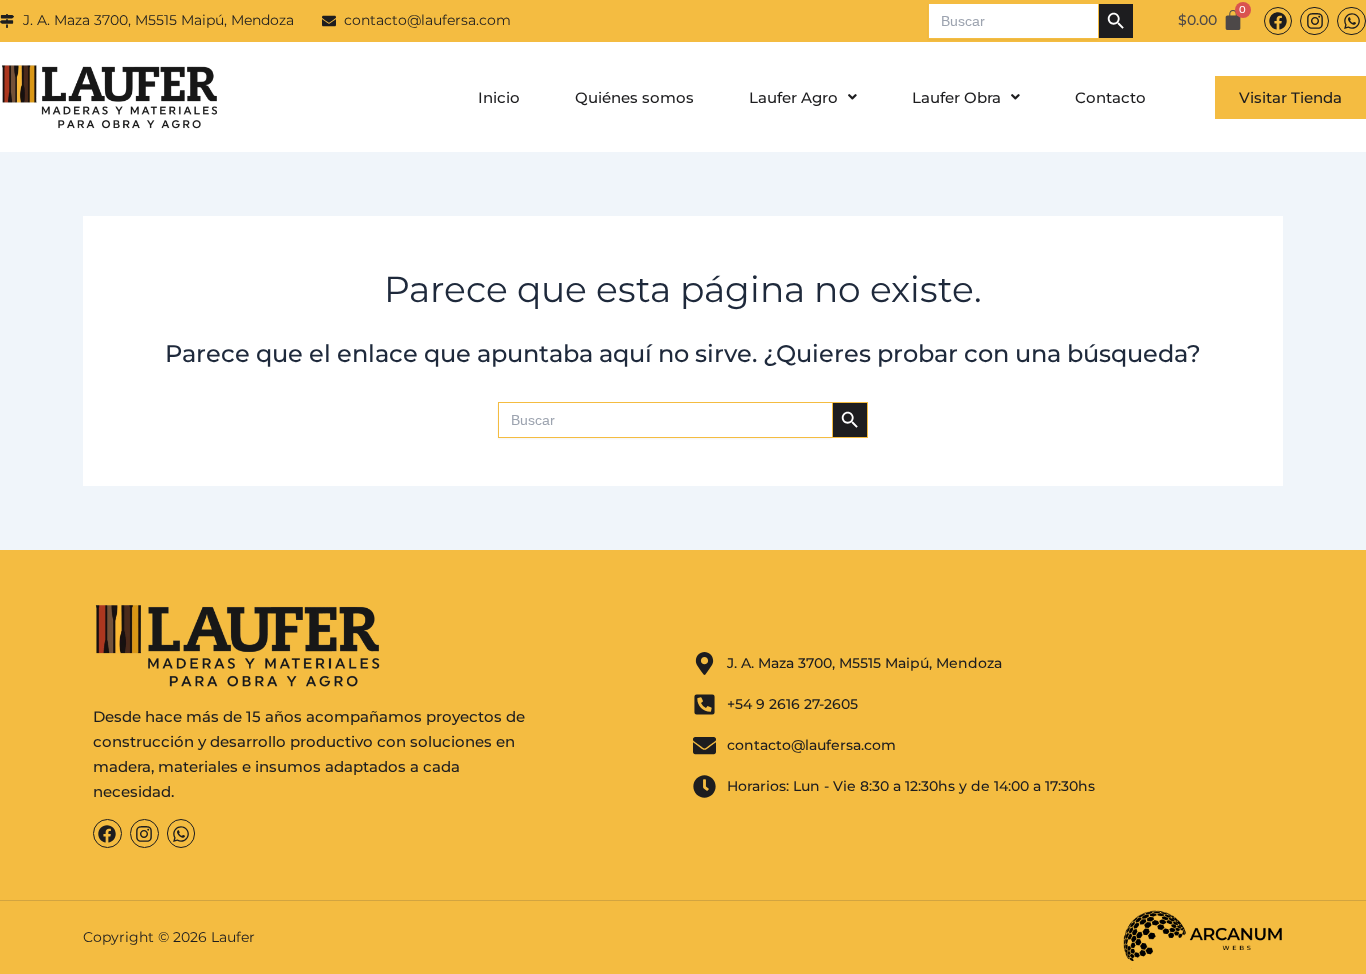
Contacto (1110, 97)
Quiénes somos (634, 97)
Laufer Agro (793, 97)
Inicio (499, 97)
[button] (803, 97)
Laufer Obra (956, 97)
